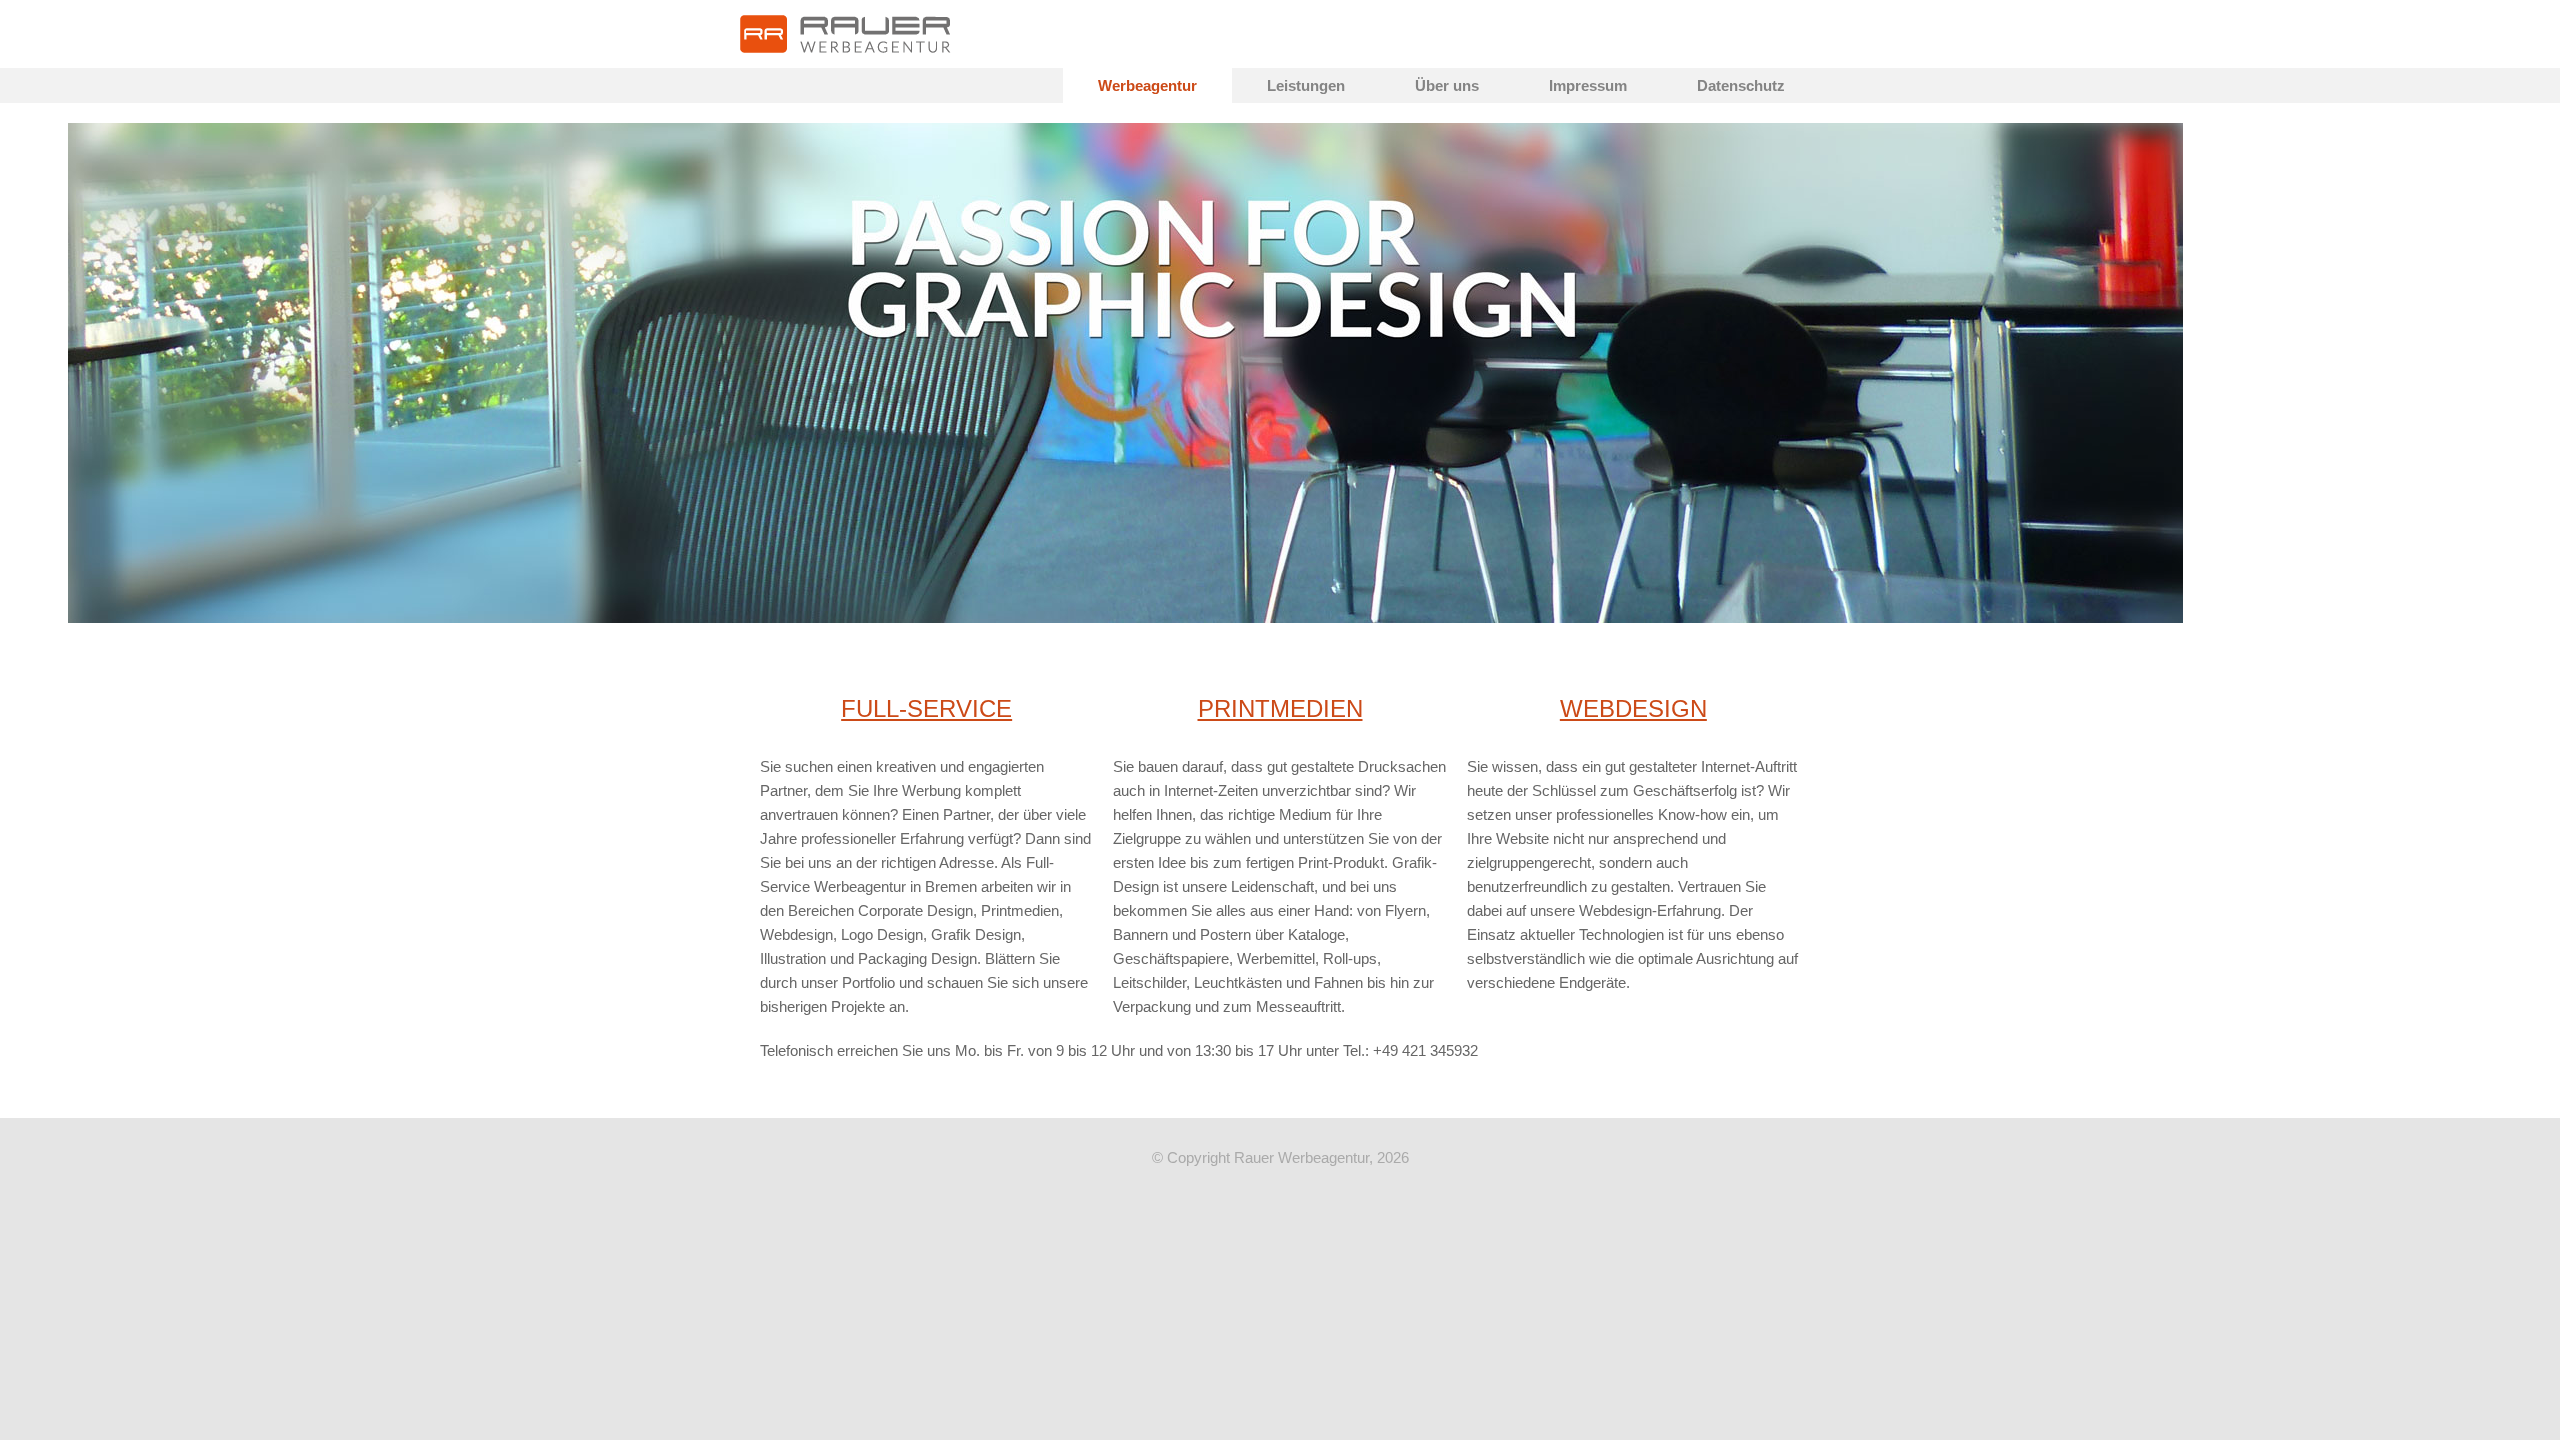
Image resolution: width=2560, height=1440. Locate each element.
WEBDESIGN (1633, 708)
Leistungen (1306, 85)
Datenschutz (1741, 85)
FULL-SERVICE (926, 708)
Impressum (1588, 85)
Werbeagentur (1147, 85)
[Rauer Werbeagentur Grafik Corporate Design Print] (845, 34)
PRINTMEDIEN (1280, 708)
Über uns (1447, 85)
